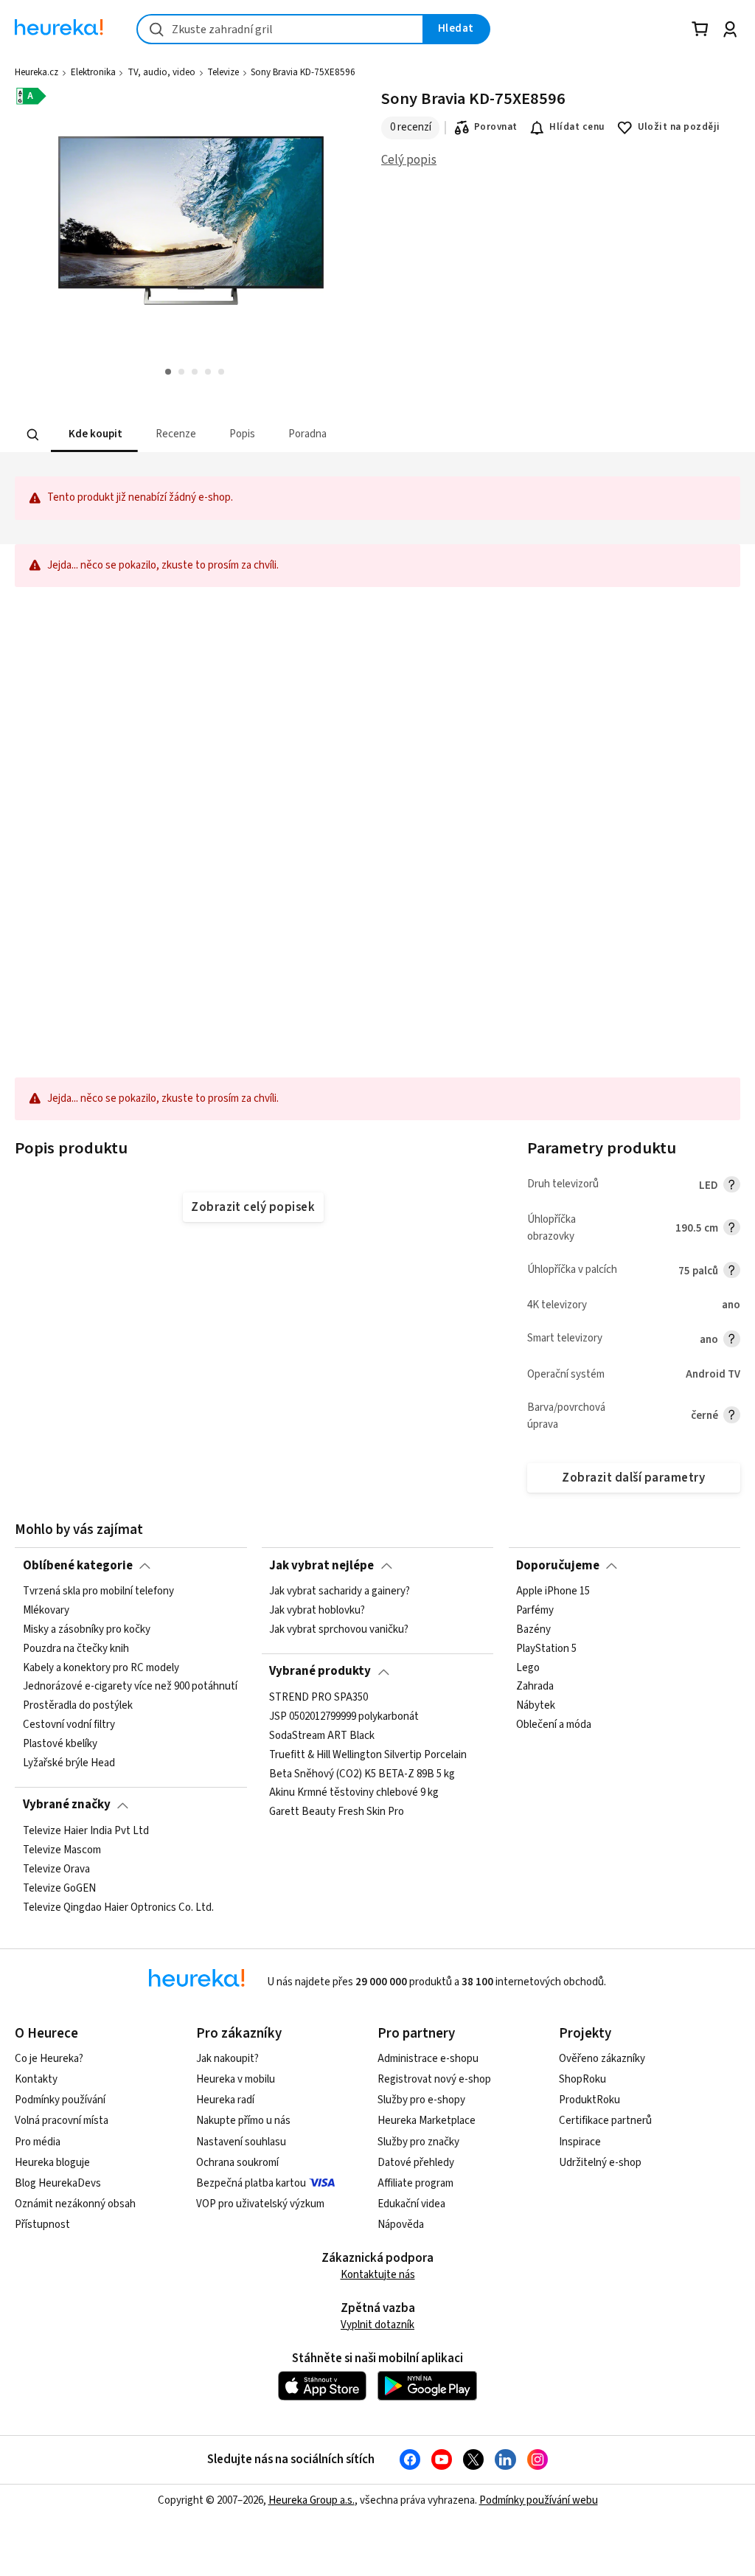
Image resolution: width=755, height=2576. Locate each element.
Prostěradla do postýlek (78, 1706)
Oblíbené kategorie (78, 1566)
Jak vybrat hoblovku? (317, 1611)
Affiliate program (415, 2183)
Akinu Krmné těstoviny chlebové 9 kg (354, 1793)
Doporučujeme (558, 1566)
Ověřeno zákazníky (602, 2059)
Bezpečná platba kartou (251, 2183)
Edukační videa (411, 2204)
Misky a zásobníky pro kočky (87, 1630)
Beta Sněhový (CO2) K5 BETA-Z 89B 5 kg (362, 1774)
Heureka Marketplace (427, 2121)
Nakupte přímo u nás (243, 2121)
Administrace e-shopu (428, 2059)
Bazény (533, 1630)
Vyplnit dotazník (377, 2325)
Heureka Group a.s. (312, 2500)
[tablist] (296, 435)
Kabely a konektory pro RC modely (101, 1667)
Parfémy (535, 1611)
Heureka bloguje (52, 2163)
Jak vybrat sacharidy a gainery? (340, 1591)
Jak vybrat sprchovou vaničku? (339, 1630)
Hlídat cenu (577, 127)
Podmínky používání (60, 2100)
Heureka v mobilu (236, 2079)
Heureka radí (225, 2100)
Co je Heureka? (49, 2059)
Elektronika (93, 72)
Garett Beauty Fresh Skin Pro (337, 1812)
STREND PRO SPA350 (319, 1698)
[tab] (94, 435)
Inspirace (580, 2142)
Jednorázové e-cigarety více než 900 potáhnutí (130, 1687)
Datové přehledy (416, 2163)
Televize (223, 72)
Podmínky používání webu (539, 2500)
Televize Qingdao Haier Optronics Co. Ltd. (118, 1907)
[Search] (33, 434)
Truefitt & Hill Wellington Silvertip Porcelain (368, 1754)
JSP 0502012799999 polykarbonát (344, 1717)
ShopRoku (582, 2079)
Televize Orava (56, 1869)
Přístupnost (42, 2225)
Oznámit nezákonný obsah (75, 2204)
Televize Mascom (62, 1850)
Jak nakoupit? (227, 2059)
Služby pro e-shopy (421, 2100)
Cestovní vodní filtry (69, 1725)
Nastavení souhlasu (241, 2142)
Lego (528, 1667)
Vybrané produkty (320, 1671)
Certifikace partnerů (605, 2121)
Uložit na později (679, 127)
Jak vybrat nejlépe (321, 1566)
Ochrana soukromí (237, 2163)
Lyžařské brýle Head (69, 1763)
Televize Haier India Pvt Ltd (86, 1831)
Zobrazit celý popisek (253, 1207)
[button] (94, 435)
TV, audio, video (161, 72)
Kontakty (36, 2079)
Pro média (38, 2142)
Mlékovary (46, 1611)
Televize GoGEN (59, 1888)
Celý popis (409, 160)
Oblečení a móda (554, 1725)
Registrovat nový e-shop (434, 2079)
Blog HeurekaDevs (58, 2183)
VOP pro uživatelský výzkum (260, 2204)
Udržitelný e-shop (600, 2163)
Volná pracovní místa (62, 2121)
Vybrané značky (67, 1805)
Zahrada (535, 1687)
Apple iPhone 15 (553, 1591)
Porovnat (496, 127)
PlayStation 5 (546, 1648)
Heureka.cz (36, 72)
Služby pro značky (418, 2142)
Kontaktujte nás (378, 2275)
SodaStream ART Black (322, 1735)
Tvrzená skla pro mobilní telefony (98, 1591)
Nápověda (401, 2225)
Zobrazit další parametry (633, 1478)
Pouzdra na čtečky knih (76, 1648)
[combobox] (280, 29)
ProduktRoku (589, 2100)
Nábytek (536, 1706)
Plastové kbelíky (60, 1744)
